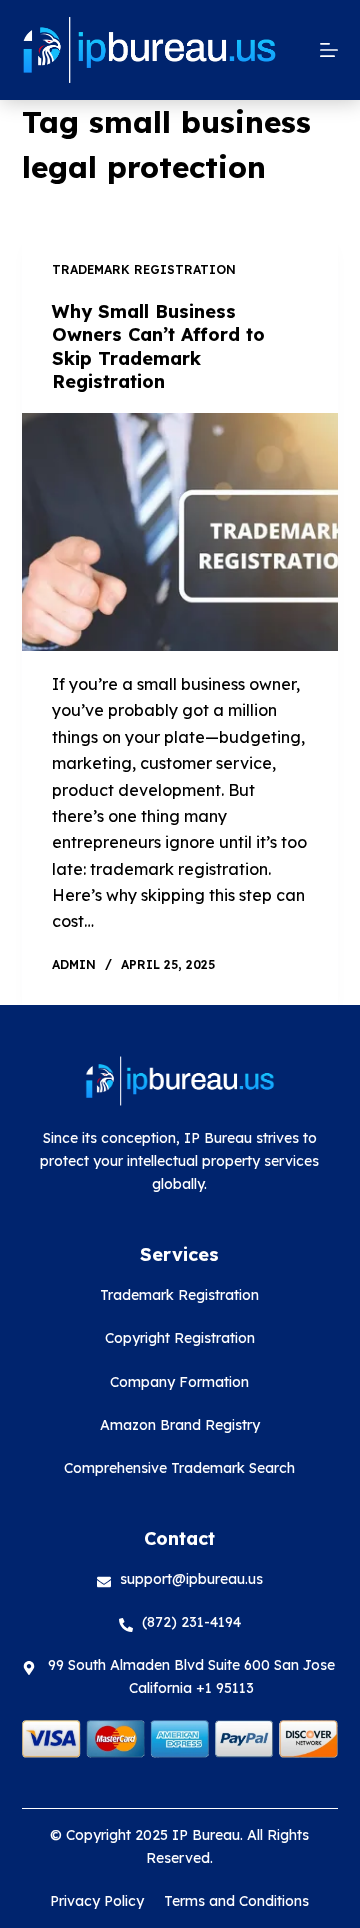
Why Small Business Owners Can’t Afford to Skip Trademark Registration (158, 346)
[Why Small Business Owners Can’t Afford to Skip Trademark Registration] (180, 532)
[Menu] (329, 50)
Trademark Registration (144, 269)
